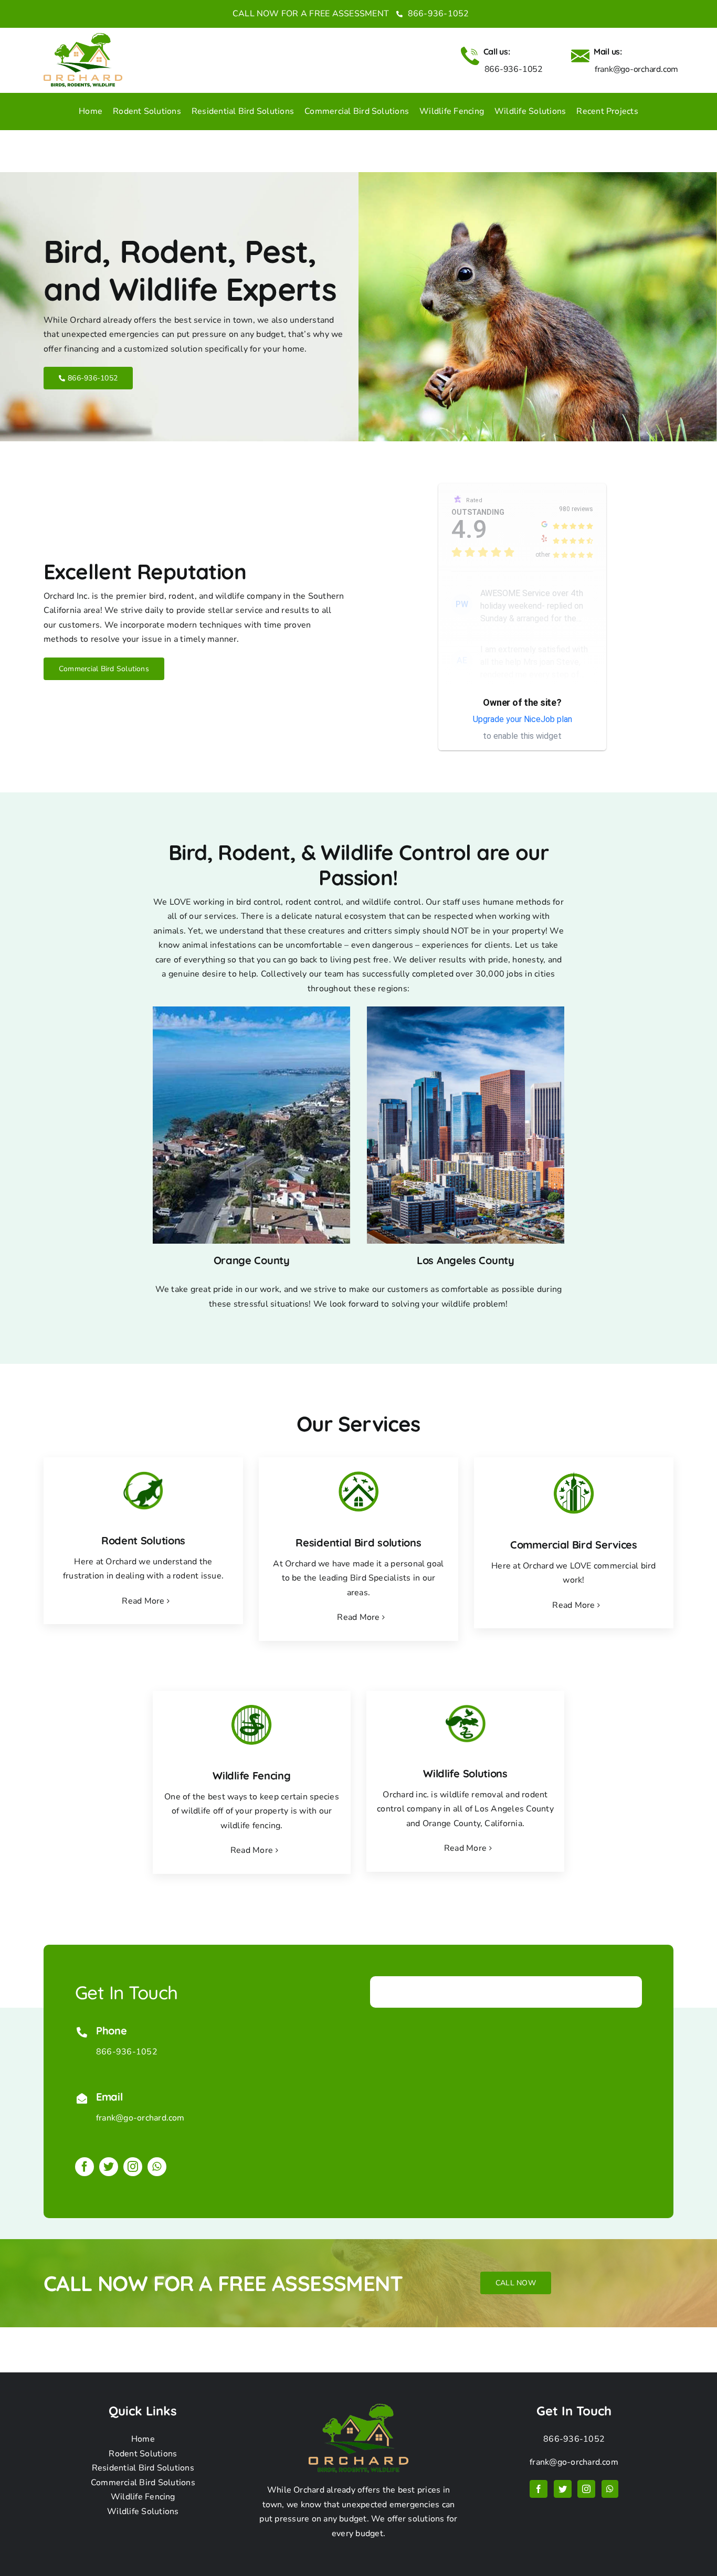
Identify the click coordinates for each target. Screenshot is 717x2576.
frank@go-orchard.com (140, 2118)
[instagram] (133, 2167)
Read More (143, 1601)
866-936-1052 (437, 14)
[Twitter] (563, 2489)
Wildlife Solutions (143, 2511)
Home (143, 2439)
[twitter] (109, 2167)
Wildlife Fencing (143, 2497)
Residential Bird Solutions (143, 2468)
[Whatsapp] (610, 2489)
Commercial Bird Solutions (143, 2483)
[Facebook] (539, 2489)
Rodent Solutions (143, 2454)
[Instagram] (586, 2489)
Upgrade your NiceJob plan (523, 719)
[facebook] (85, 2167)
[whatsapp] (157, 2167)
